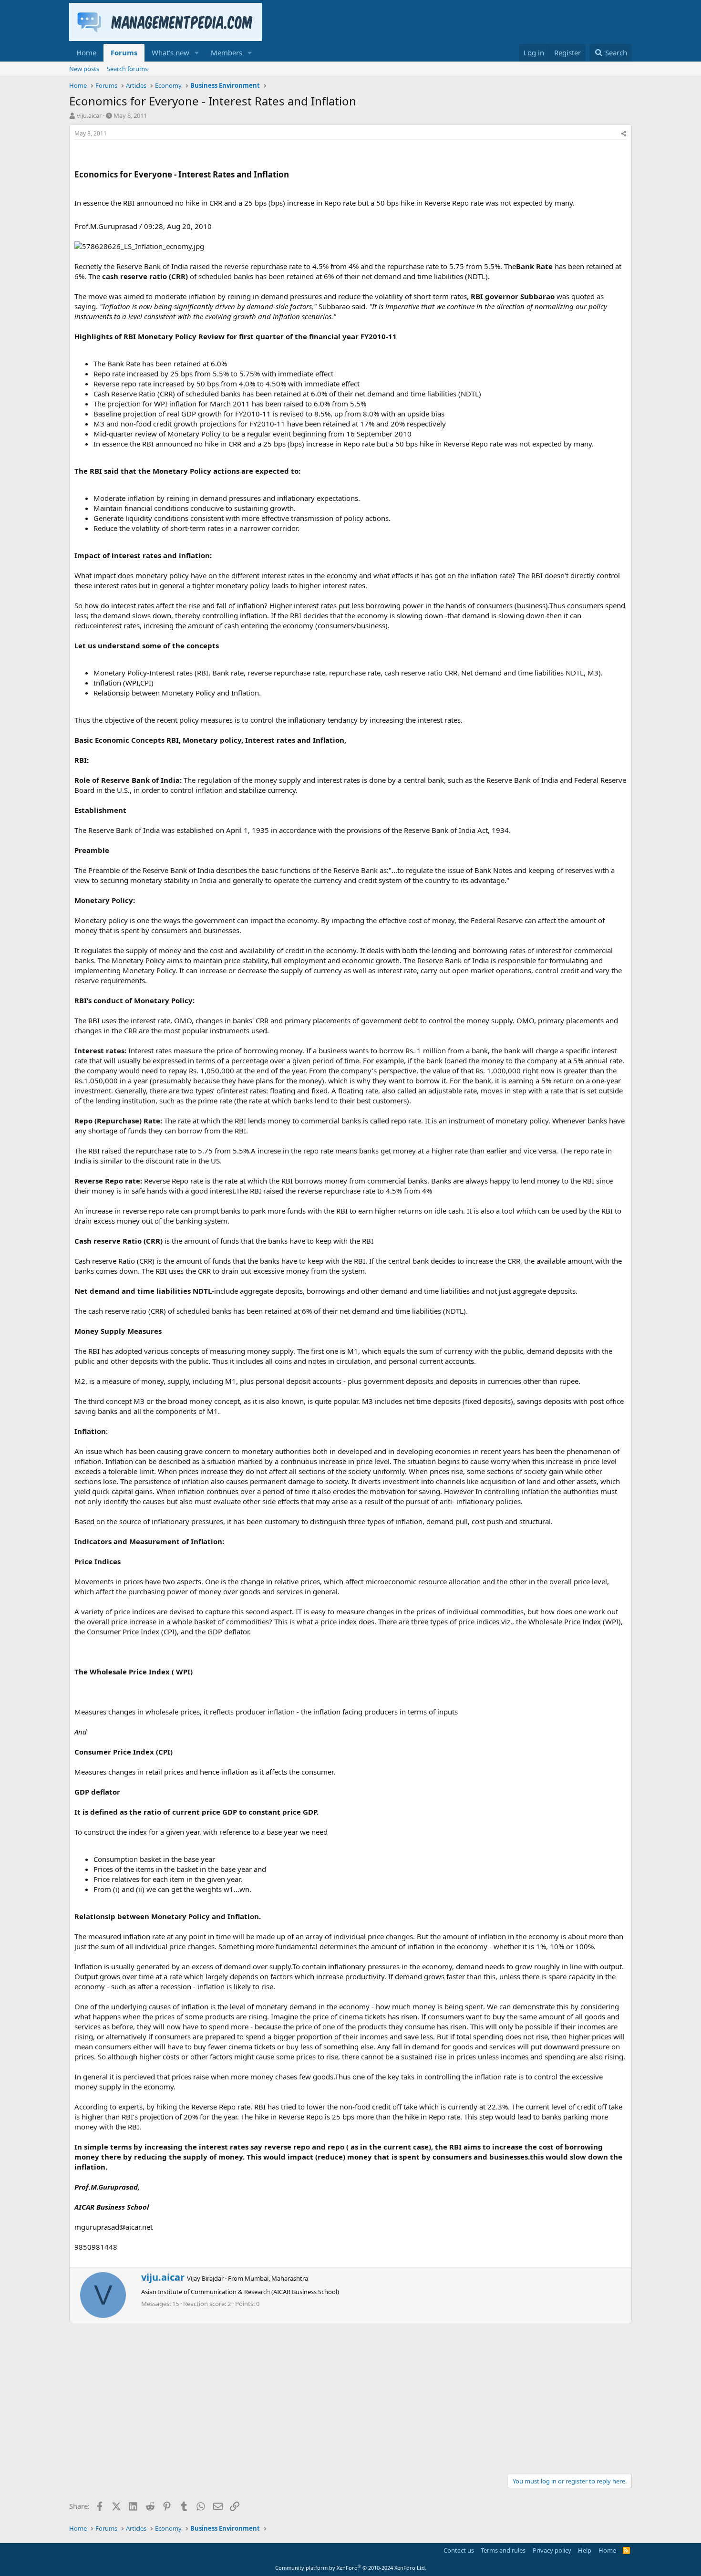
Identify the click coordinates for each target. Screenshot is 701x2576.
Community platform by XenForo (351, 2568)
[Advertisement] (350, 2395)
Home (86, 52)
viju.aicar (89, 115)
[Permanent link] (293, 175)
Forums (124, 52)
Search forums (127, 69)
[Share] (624, 134)
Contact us (459, 2550)
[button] (197, 53)
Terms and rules (503, 2550)
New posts (84, 69)
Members (227, 52)
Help (585, 2550)
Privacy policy (552, 2550)
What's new (170, 52)
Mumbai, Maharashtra (276, 2278)
